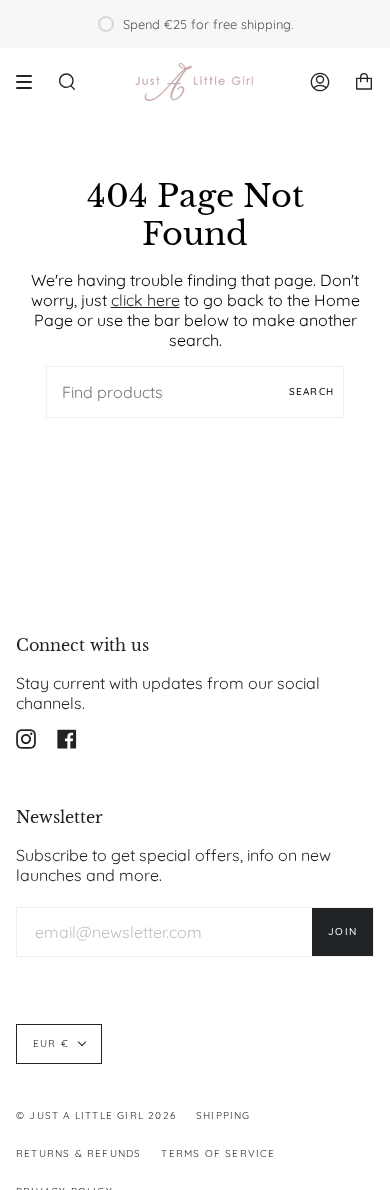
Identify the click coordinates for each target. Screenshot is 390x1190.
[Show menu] (31, 82)
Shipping (223, 1115)
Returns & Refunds (78, 1153)
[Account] (320, 82)
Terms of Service (218, 1153)
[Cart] (364, 82)
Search (311, 391)
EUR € (51, 1043)
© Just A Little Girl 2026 (96, 1115)
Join (342, 931)
